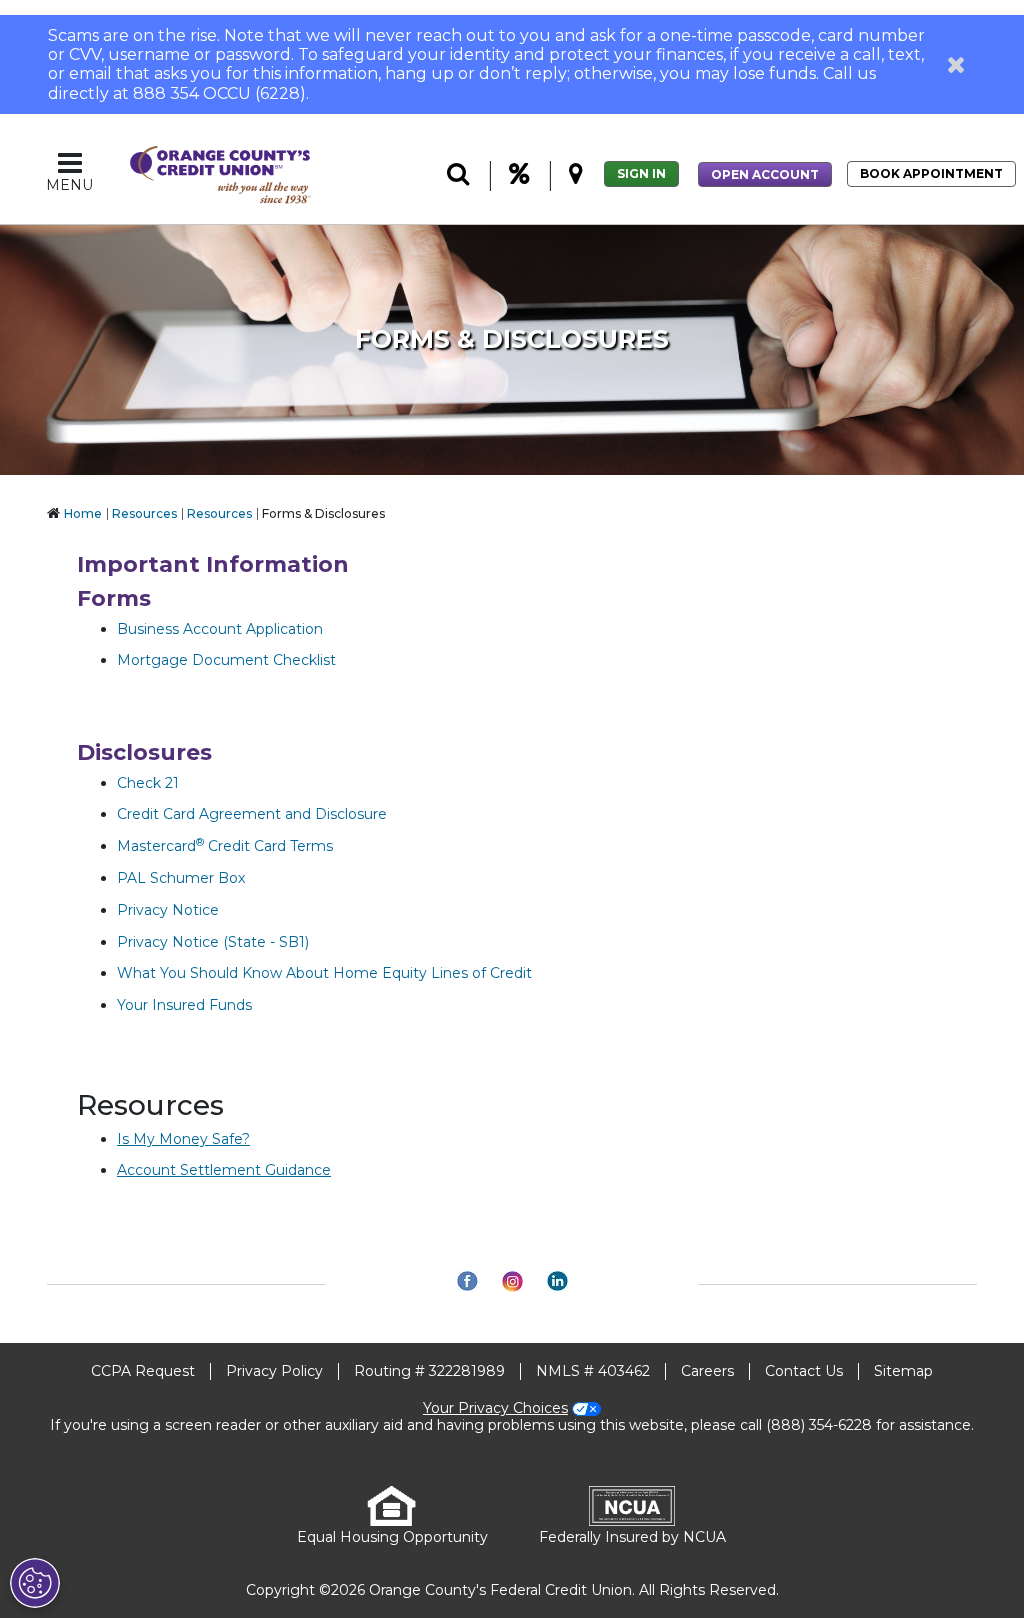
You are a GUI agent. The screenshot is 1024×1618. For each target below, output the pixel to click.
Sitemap (903, 1371)
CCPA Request (143, 1371)
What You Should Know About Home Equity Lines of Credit (324, 973)
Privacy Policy (274, 1371)
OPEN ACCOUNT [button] (765, 174)
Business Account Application (220, 629)
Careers (707, 1371)
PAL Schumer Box (181, 878)
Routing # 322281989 (429, 1371)
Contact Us (804, 1371)
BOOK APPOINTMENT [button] (931, 173)
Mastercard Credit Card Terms (225, 846)
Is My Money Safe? (183, 1139)
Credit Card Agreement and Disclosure (252, 814)
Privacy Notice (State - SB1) (213, 942)
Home (83, 513)
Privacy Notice (168, 910)
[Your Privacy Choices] (35, 1583)
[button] (956, 64)
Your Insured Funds (184, 1005)
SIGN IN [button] (641, 173)
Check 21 (148, 783)
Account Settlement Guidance (224, 1170)
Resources (144, 513)
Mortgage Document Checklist (226, 660)
